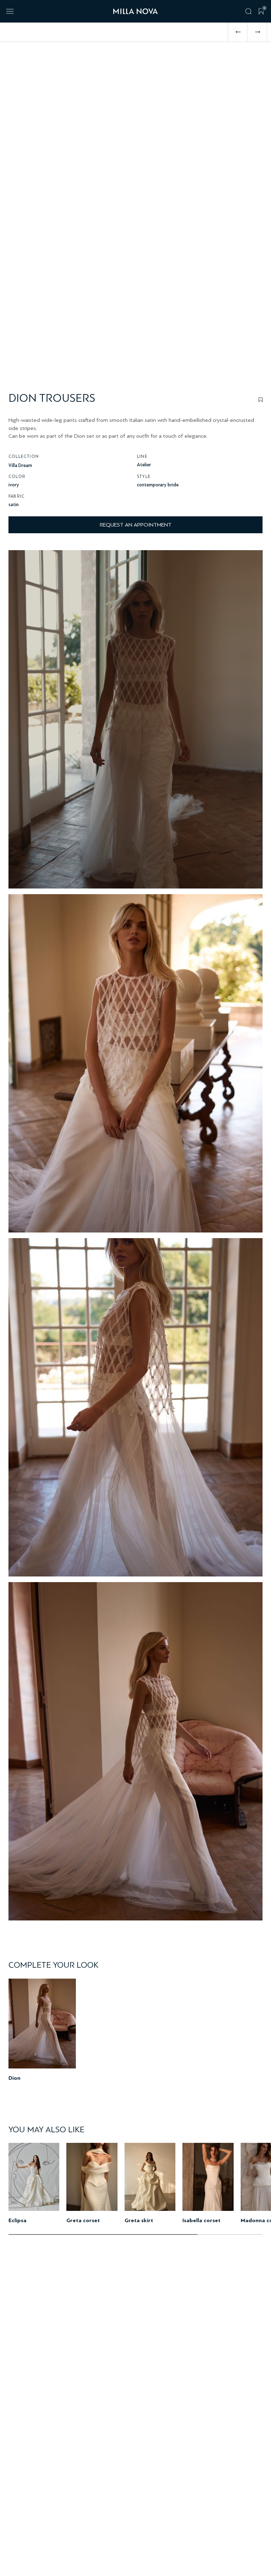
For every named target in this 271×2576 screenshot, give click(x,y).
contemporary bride (158, 485)
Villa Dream (20, 465)
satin (14, 505)
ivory (14, 485)
